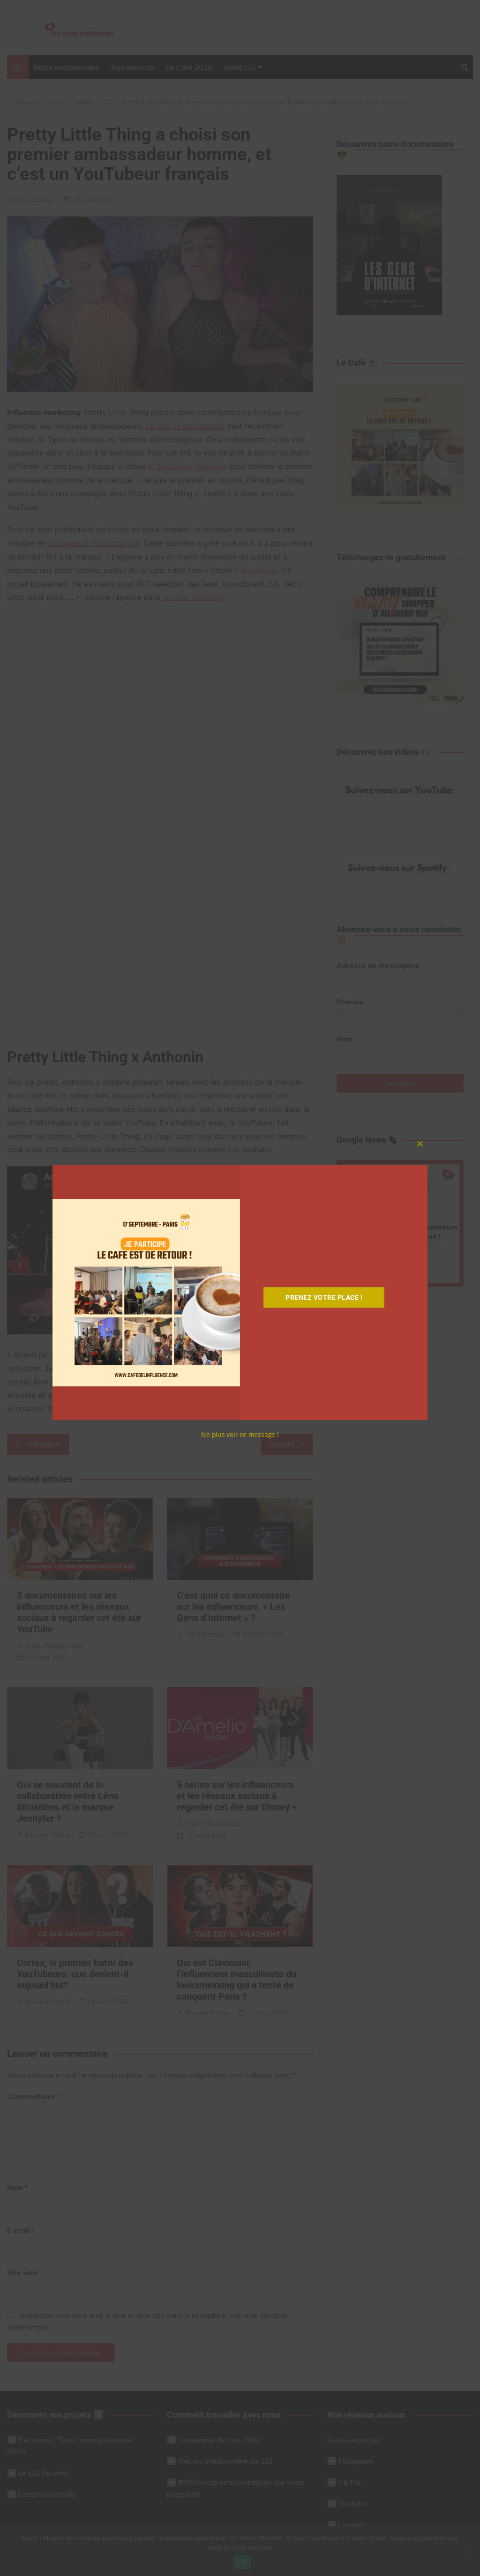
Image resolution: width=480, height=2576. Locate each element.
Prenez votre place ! (324, 1297)
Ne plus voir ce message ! (240, 1434)
